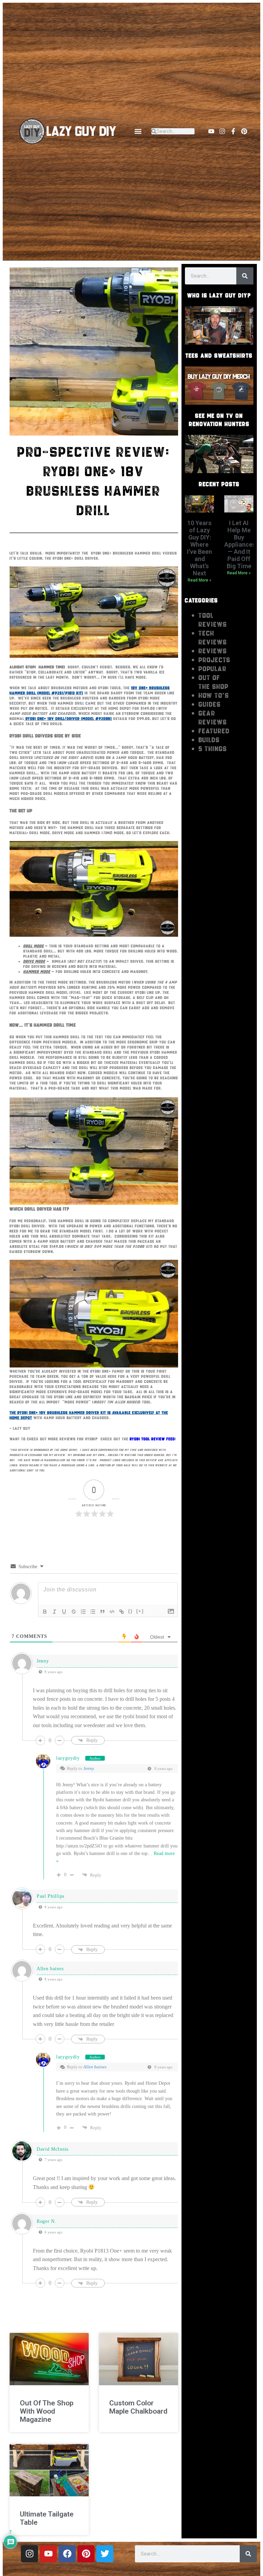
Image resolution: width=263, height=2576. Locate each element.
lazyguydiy (68, 1758)
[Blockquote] (102, 1612)
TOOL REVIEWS (213, 620)
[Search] (245, 276)
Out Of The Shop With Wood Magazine (47, 2411)
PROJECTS (215, 660)
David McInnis (53, 2149)
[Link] (122, 1612)
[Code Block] (112, 1612)
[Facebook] (67, 2554)
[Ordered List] (83, 1612)
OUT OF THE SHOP (214, 682)
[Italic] (54, 1612)
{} (130, 1611)
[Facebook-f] (233, 131)
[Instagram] (222, 131)
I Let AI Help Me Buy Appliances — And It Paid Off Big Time (240, 544)
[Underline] (64, 1612)
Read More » (199, 580)
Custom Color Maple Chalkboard (138, 2407)
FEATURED (214, 731)
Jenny (89, 1768)
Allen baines (95, 2067)
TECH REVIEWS (213, 638)
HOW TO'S (214, 695)
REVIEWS (213, 651)
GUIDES (210, 704)
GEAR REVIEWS (213, 718)
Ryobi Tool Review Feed (152, 1439)
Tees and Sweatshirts (219, 356)
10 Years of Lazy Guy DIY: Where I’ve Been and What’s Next (199, 548)
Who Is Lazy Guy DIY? (219, 295)
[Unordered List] (93, 1612)
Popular (213, 669)
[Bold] (45, 1612)
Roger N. (47, 2221)
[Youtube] (211, 131)
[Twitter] (105, 2554)
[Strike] (74, 1612)
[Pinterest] (244, 131)
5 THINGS (213, 749)
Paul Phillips (51, 1896)
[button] (138, 131)
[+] (140, 1611)
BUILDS (209, 740)
